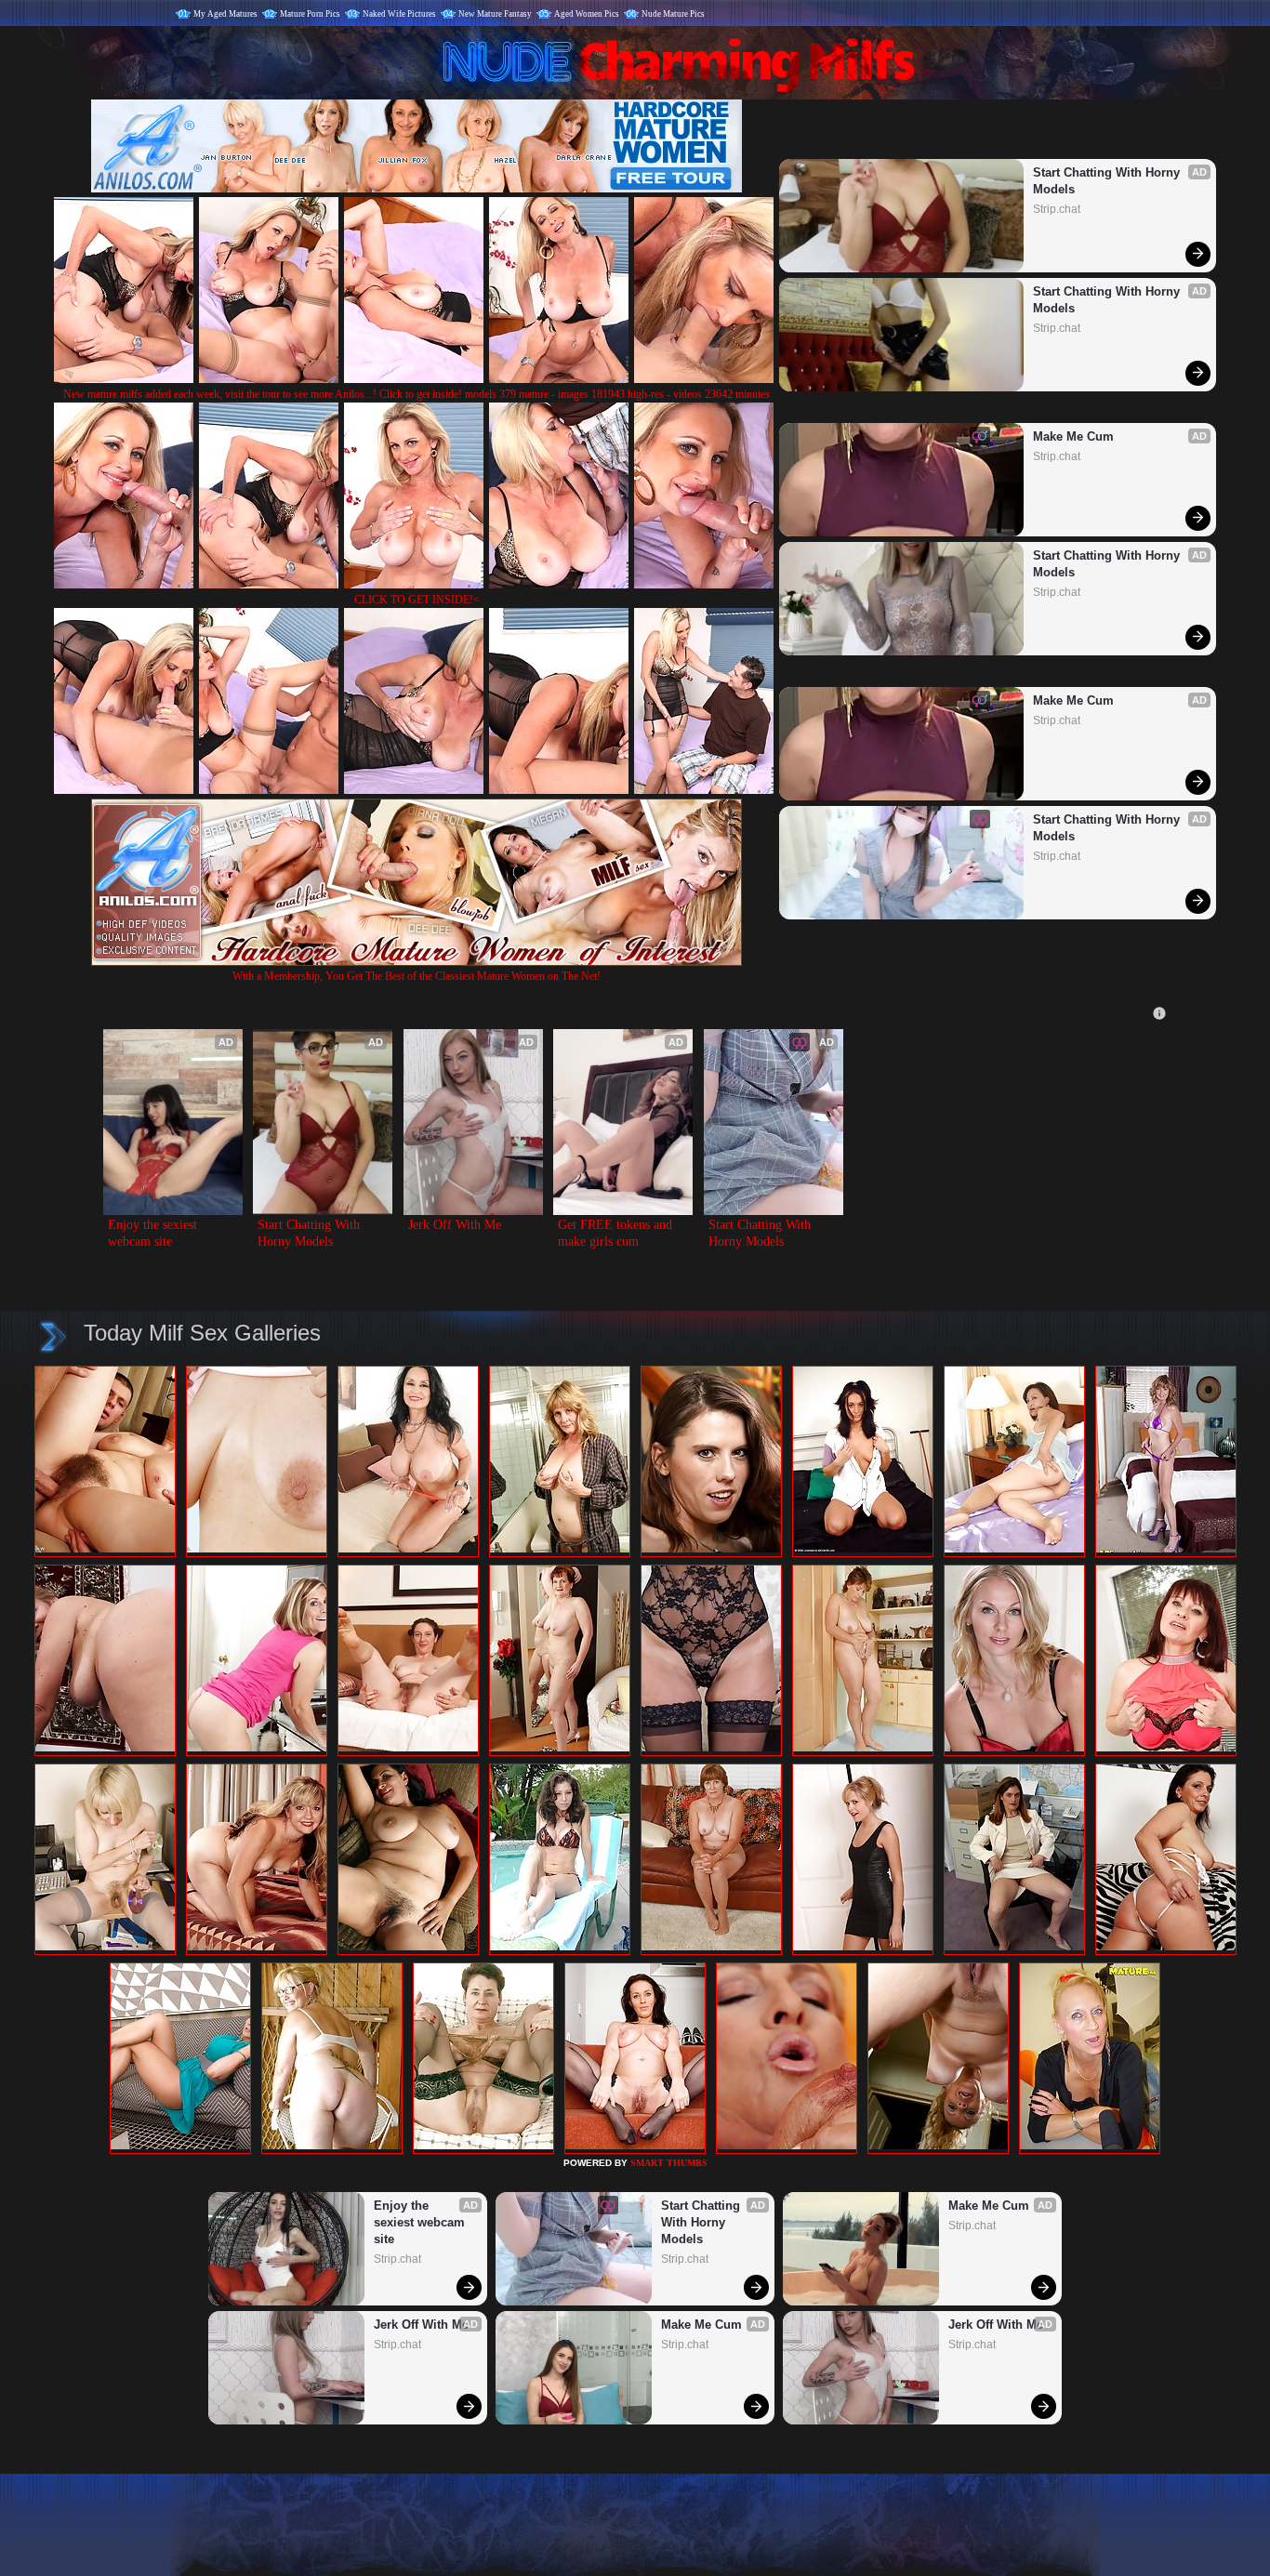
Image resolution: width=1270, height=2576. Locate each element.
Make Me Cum (1073, 436)
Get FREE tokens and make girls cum (617, 1233)
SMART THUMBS (669, 2163)
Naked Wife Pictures (399, 14)
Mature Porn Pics (310, 14)
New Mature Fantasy (495, 14)
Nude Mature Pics (673, 14)
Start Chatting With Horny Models (1108, 181)
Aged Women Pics (587, 14)
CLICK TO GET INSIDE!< (417, 600)
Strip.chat (1057, 209)
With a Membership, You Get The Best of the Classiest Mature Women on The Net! (417, 976)
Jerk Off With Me (455, 1225)
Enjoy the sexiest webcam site (154, 1233)
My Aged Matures (225, 14)
